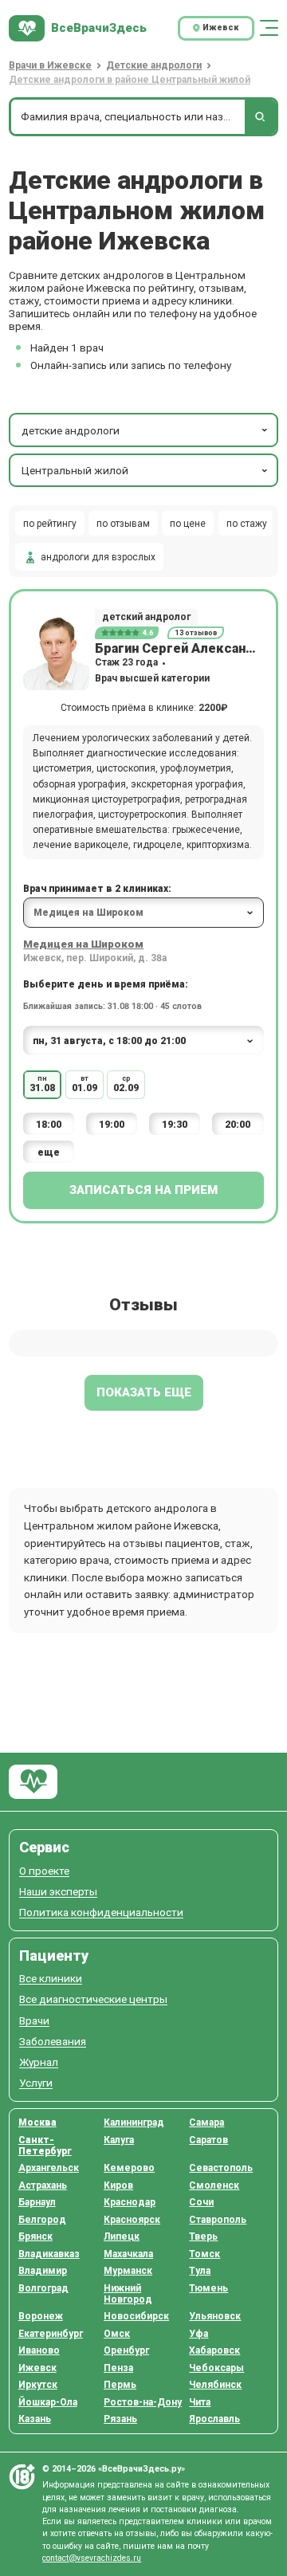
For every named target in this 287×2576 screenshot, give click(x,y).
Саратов (208, 2140)
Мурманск (128, 2271)
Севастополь (221, 2168)
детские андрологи (71, 430)
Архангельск (49, 2168)
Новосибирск (136, 2316)
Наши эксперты (58, 1892)
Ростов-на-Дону (143, 2402)
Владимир (43, 2271)
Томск (204, 2254)
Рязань (120, 2419)
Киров (118, 2185)
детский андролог (146, 617)
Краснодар (130, 2202)
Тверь (203, 2236)
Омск (117, 2334)
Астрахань (43, 2185)
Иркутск (38, 2385)
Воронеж (41, 2316)
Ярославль (214, 2419)
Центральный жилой (75, 470)
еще (49, 1152)
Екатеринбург (51, 2334)
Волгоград (43, 2288)
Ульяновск (215, 2316)
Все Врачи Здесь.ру (33, 1782)
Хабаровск (214, 2350)
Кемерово (129, 2168)
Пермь (120, 2385)
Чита (200, 2402)
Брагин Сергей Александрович (179, 648)
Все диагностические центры (93, 1999)
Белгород (42, 2220)
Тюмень (208, 2288)
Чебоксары (216, 2368)
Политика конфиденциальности (101, 1912)
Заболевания (53, 2042)
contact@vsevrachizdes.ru (92, 2558)
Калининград (134, 2122)
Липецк (122, 2236)
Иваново (39, 2350)
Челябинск (215, 2385)
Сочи (201, 2202)
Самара (206, 2122)
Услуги (36, 2083)
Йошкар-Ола (48, 2402)
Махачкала (128, 2254)
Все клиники (51, 1979)
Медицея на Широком (83, 944)
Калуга (119, 2140)
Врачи (34, 2021)
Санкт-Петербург (45, 2146)
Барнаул (37, 2202)
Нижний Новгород (128, 2294)
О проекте (44, 1871)
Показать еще (144, 1392)
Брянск (35, 2236)
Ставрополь (218, 2220)
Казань (35, 2419)
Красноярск (132, 2220)
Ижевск (37, 2368)
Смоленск (214, 2185)
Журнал (39, 2062)
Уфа (199, 2334)
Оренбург (126, 2350)
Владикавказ (49, 2254)
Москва (37, 2122)
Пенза (118, 2368)
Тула (200, 2271)
